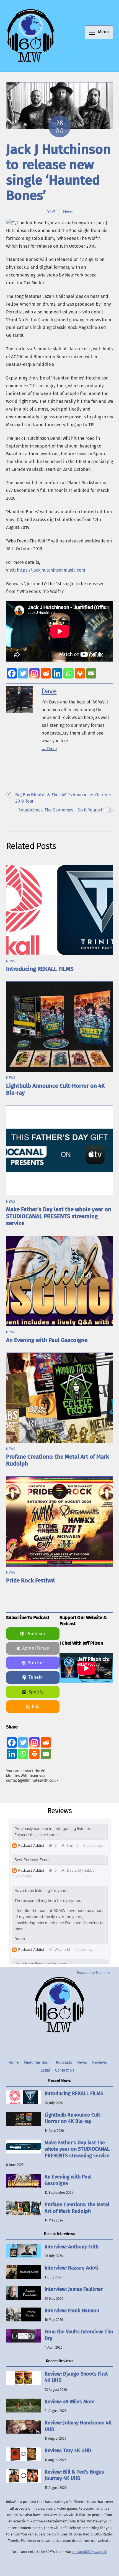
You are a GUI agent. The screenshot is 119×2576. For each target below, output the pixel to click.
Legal (45, 2070)
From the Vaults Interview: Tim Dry (79, 2335)
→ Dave (49, 749)
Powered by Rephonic (93, 1973)
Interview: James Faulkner (74, 2289)
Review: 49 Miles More (70, 2402)
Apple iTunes (36, 1648)
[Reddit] (46, 673)
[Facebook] (12, 673)
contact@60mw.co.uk (89, 2552)
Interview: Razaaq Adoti (72, 2268)
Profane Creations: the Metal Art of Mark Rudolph (77, 2208)
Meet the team (37, 2063)
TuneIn (36, 1677)
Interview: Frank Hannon (72, 2311)
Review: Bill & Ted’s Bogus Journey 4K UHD (74, 2475)
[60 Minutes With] (30, 61)
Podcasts (64, 2063)
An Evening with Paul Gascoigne (47, 1340)
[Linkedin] (57, 673)
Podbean (36, 1634)
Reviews (99, 2063)
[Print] (80, 673)
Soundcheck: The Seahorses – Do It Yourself (61, 810)
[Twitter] (23, 673)
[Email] (91, 673)
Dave (51, 212)
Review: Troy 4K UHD (68, 2451)
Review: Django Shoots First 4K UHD (76, 2377)
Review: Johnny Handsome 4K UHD (78, 2426)
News (68, 212)
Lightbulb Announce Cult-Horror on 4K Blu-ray (73, 2118)
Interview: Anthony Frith (72, 2247)
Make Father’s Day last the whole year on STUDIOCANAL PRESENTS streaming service (59, 1216)
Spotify (36, 1692)
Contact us (65, 2070)
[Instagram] (34, 673)
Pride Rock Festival (30, 1581)
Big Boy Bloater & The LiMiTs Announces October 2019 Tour (63, 798)
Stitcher (36, 1663)
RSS (36, 1706)
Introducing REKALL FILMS (40, 969)
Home (14, 2063)
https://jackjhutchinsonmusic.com (51, 570)
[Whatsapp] (68, 673)
